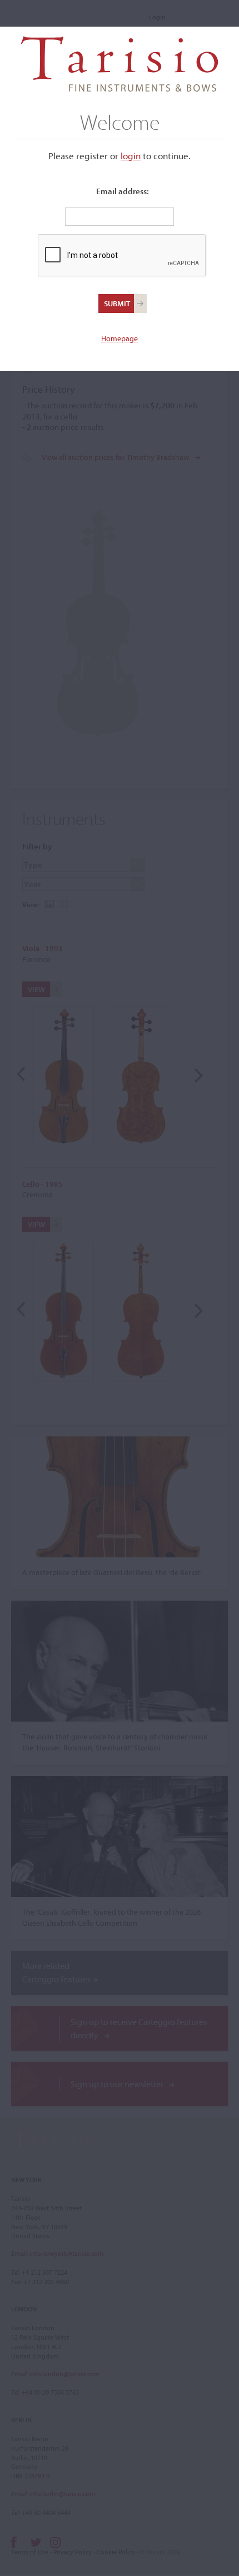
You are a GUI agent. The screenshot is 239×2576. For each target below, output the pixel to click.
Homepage (120, 338)
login (131, 156)
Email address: (123, 191)
